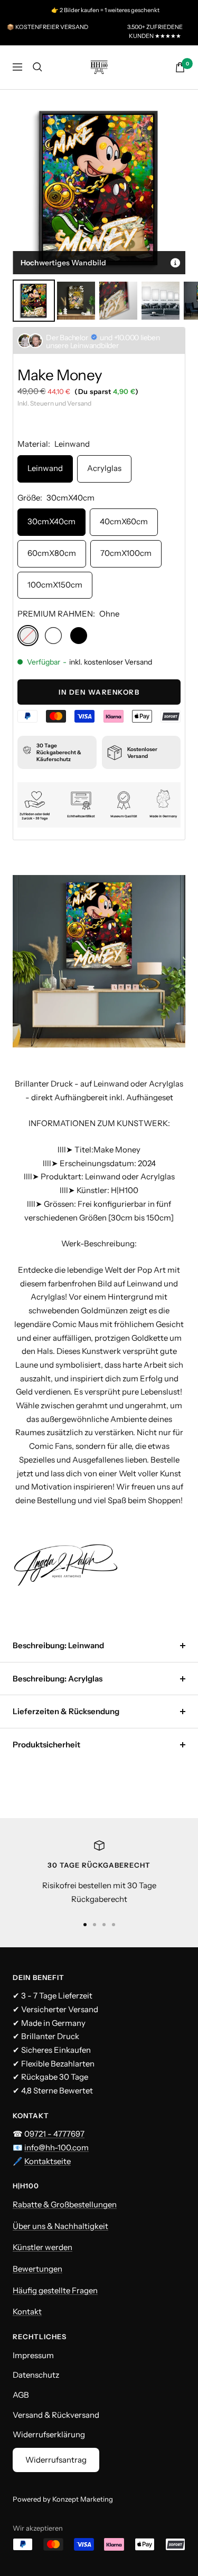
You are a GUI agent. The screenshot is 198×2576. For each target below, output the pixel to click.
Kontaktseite (48, 2161)
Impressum (33, 2355)
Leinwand (45, 468)
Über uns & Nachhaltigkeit (60, 2226)
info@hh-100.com (56, 2147)
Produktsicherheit (46, 1744)
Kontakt (27, 2311)
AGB (21, 2395)
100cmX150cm (55, 585)
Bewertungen (37, 2269)
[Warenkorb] (180, 67)
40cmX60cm (124, 521)
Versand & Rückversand (56, 2415)
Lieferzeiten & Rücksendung (66, 1711)
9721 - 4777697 (57, 2134)
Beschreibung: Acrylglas (58, 1679)
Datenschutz (36, 2375)
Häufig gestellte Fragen (55, 2290)
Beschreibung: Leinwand (58, 1645)
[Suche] (37, 67)
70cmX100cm (126, 553)
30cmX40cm (51, 521)
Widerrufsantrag (56, 2460)
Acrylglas (104, 468)
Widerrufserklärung (49, 2434)
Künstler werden (43, 2247)
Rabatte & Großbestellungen (65, 2204)
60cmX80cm (52, 553)
